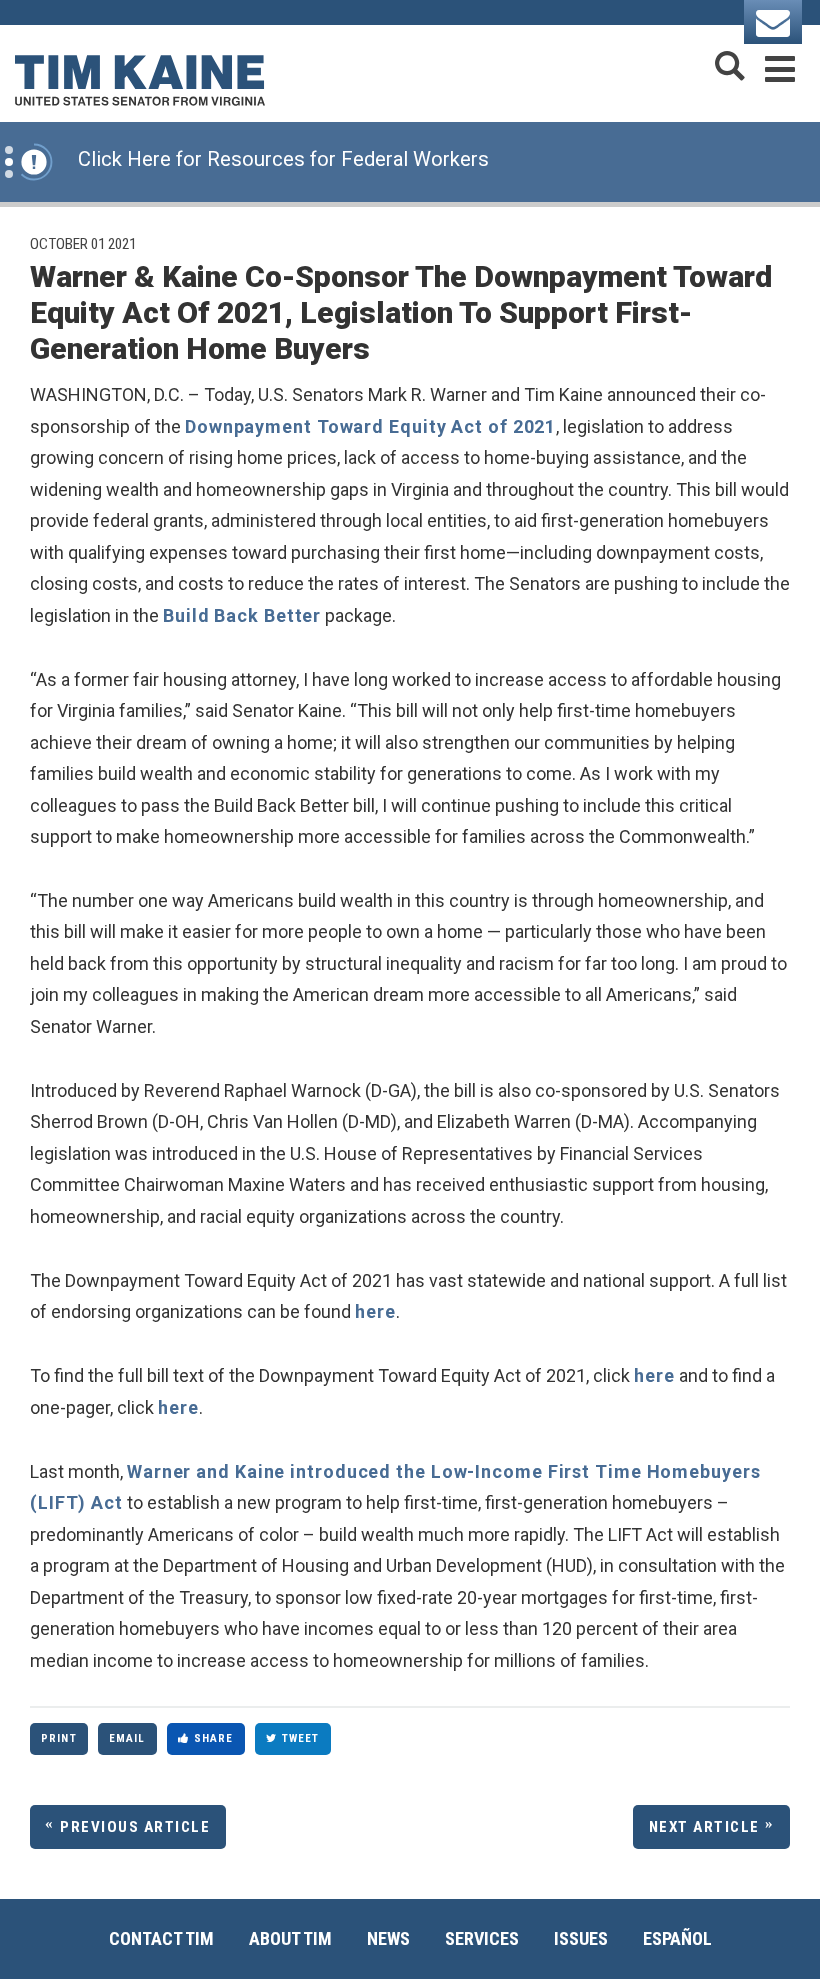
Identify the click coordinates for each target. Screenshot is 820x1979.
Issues (581, 1938)
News (388, 1938)
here (375, 1311)
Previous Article (135, 1827)
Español (677, 1938)
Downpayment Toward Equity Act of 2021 (370, 426)
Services (482, 1938)
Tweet (301, 1738)
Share (214, 1738)
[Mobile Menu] (780, 65)
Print (59, 1738)
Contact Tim (161, 1938)
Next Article (704, 1827)
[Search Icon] (730, 65)
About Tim (290, 1938)
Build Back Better (242, 615)
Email (127, 1738)
